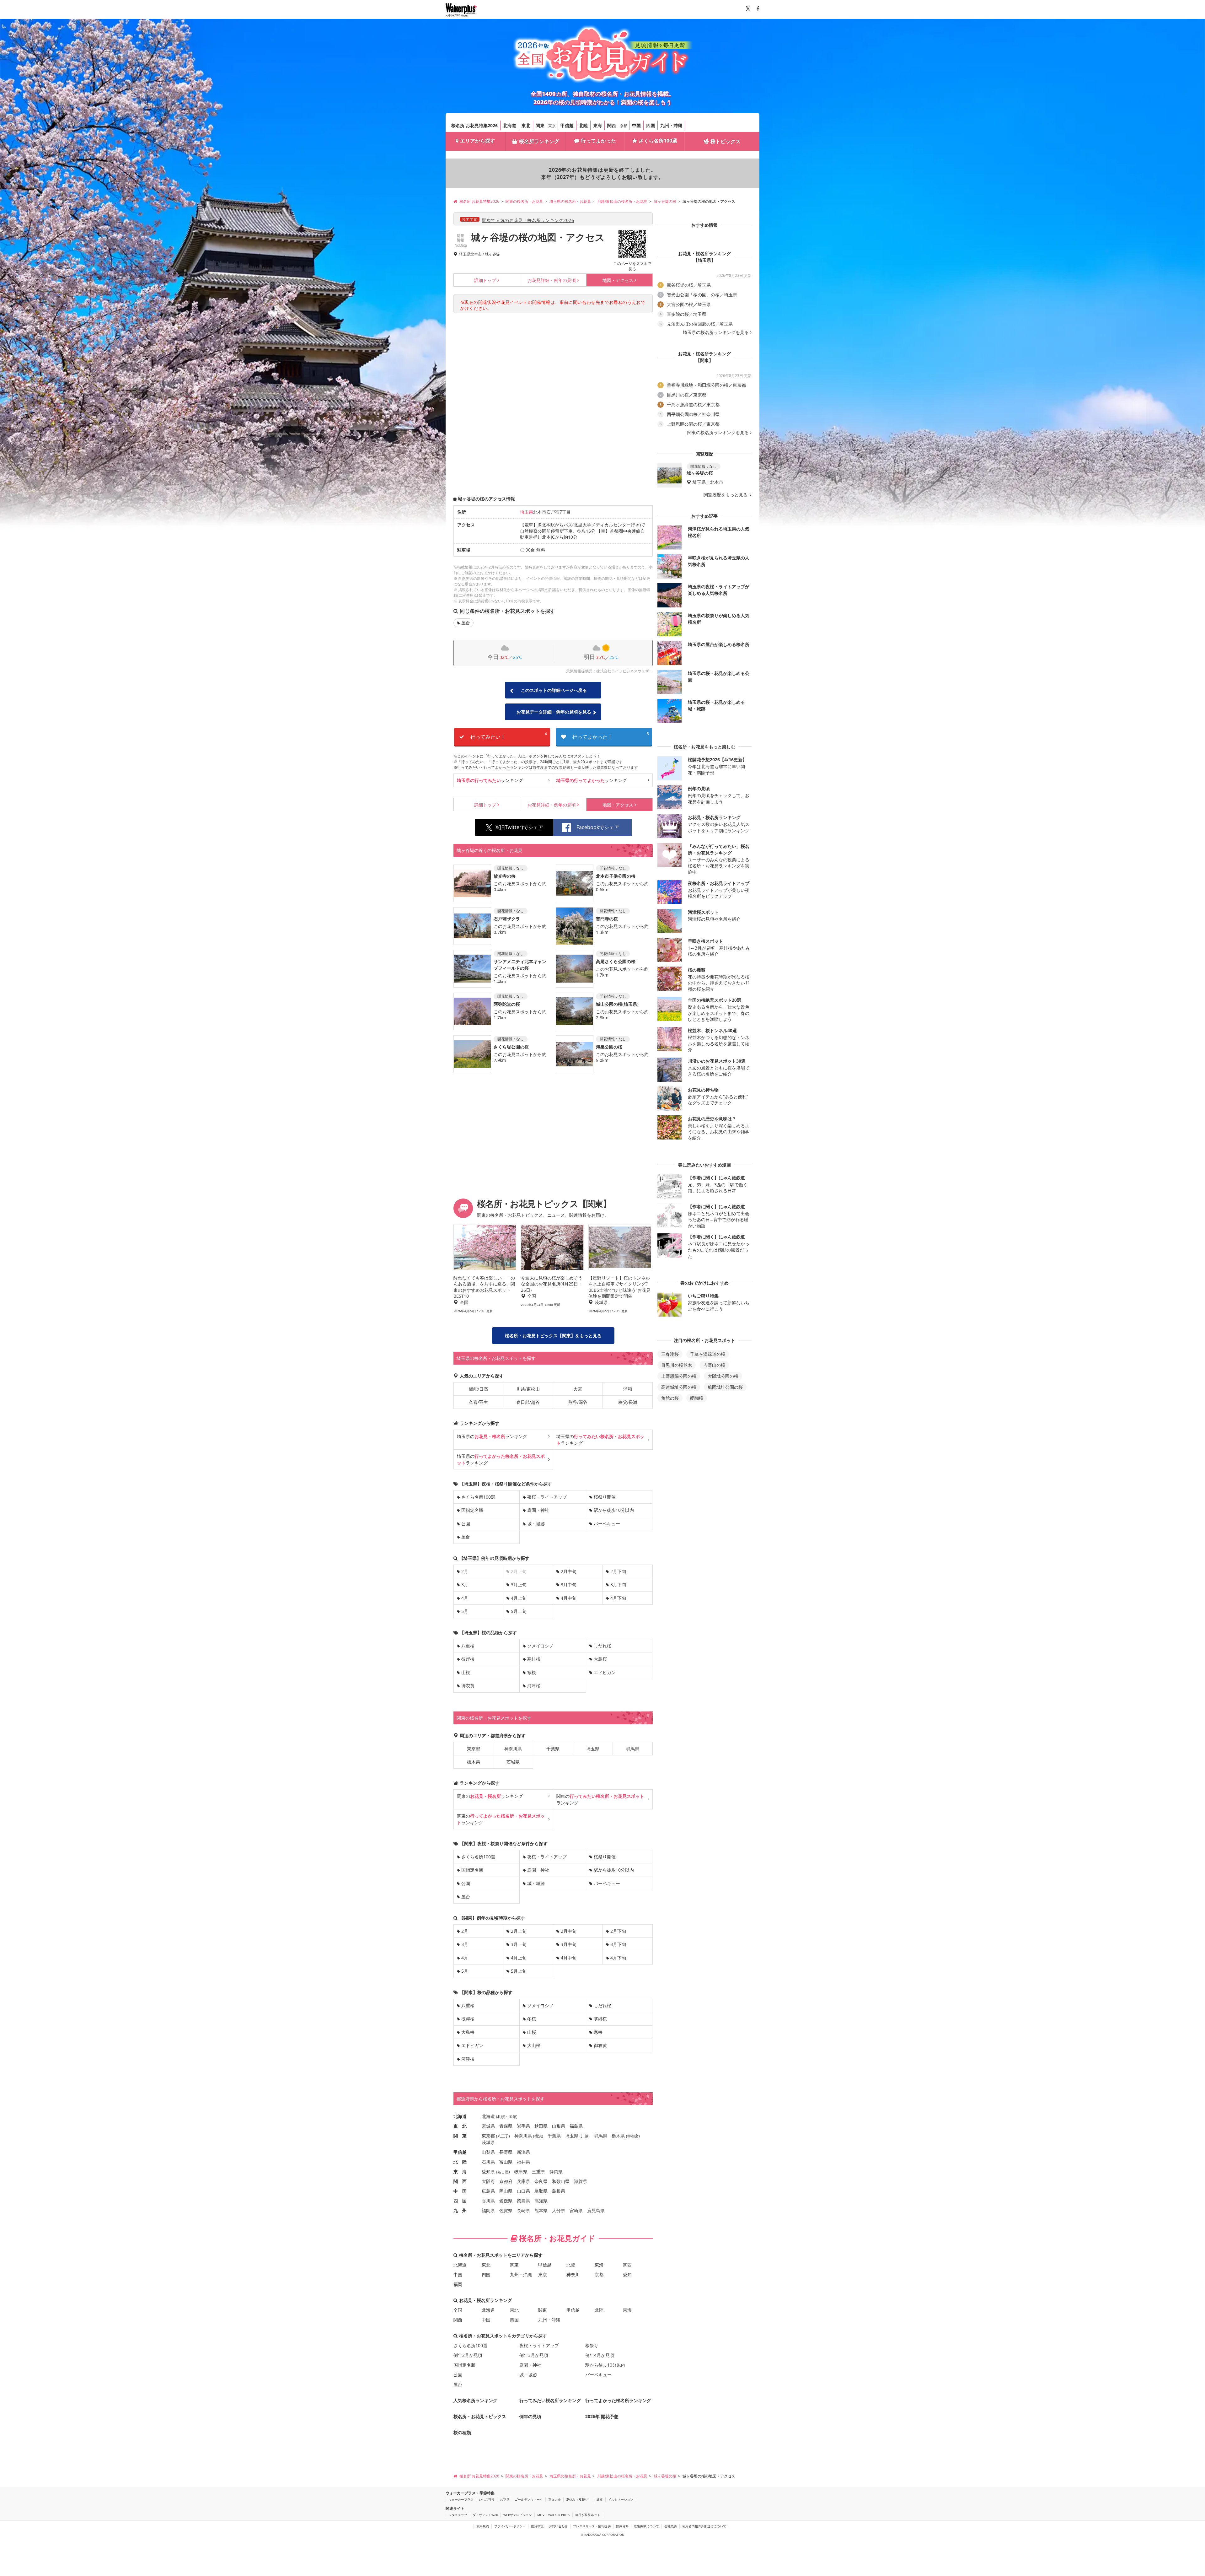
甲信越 (567, 125)
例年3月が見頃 (534, 2355)
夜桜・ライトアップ (547, 1497)
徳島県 (523, 2201)
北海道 (510, 125)
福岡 (458, 2284)
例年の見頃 (552, 280)
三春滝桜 (670, 1354)
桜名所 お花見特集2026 (474, 125)
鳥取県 (541, 2191)
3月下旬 (618, 1584)
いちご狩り (487, 2499)
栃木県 (474, 1762)
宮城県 (488, 2126)
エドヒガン (605, 1672)
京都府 (506, 2181)
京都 (624, 126)
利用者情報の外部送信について (704, 2526)
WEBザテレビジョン (518, 2515)
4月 (465, 1598)
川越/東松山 (528, 1389)
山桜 (466, 1672)
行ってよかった (598, 141)
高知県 (541, 2201)
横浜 (538, 2136)
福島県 (576, 2126)
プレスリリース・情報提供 (592, 2526)
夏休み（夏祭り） (579, 2499)
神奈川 (573, 2274)
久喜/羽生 (478, 1402)
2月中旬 (569, 1571)
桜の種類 (462, 2432)
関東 (540, 125)
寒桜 (532, 1672)
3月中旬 (569, 1584)
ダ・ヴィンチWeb (485, 2515)
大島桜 (600, 1659)
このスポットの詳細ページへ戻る (554, 690)
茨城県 (513, 1762)
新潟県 (523, 2152)
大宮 (578, 1389)
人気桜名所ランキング (475, 2400)
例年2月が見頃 (468, 2355)
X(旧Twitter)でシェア (519, 827)
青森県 (506, 2126)
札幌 (501, 2117)
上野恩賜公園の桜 (679, 1376)
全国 (458, 2310)
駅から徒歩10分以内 (614, 1510)
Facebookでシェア (598, 827)
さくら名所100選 (658, 141)
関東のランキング (490, 1796)
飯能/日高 (478, 1389)
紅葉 (600, 2499)
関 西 (460, 2181)
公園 (466, 1524)
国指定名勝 (472, 1510)
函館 (512, 2117)
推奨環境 (537, 2526)
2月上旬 (519, 1931)
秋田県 (541, 2126)
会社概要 (671, 2526)
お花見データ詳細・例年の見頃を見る (554, 712)
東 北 (460, 2126)
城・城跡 (536, 1524)
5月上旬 (519, 1611)
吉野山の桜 (714, 1365)
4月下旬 (618, 1598)
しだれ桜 (602, 1646)
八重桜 (468, 1646)
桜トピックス (726, 141)
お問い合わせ (558, 2526)
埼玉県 (465, 254)
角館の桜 (670, 1398)
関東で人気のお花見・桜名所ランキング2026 (528, 220)
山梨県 (488, 2152)
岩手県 (523, 2126)
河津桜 (534, 1686)
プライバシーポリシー (510, 2526)
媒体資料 (622, 2526)
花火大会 (554, 2499)
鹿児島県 (596, 2210)
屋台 (466, 623)
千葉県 (553, 1749)
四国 (651, 125)
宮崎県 (576, 2210)
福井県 (523, 2162)
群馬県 (633, 1749)
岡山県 (506, 2191)
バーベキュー (607, 1524)
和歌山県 (561, 2181)
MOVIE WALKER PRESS (554, 2515)
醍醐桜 (697, 1398)
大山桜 (534, 2045)
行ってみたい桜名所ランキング (550, 2400)
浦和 (628, 1389)
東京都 (474, 1749)
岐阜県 (521, 2172)
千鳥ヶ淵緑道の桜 (708, 1354)
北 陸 (460, 2162)
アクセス (618, 280)
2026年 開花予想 (602, 2416)
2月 (465, 1571)
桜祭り (592, 2345)
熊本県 (541, 2210)
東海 (597, 125)
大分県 (559, 2210)
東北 (526, 125)
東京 (552, 126)
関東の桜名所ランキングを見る (718, 433)
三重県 (538, 2172)
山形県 (559, 2126)
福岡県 (488, 2210)
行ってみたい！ (509, 736)
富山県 (506, 2162)
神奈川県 (513, 1749)
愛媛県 (506, 2201)
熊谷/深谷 (578, 1402)
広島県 (488, 2191)
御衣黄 (468, 1686)
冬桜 (532, 2019)
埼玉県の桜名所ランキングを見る (716, 332)
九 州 (460, 2210)
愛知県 (488, 2172)
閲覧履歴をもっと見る (726, 495)
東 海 (460, 2172)
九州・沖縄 (671, 125)
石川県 (488, 2162)
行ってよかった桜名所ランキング (618, 2400)
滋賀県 (581, 2181)
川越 (585, 2136)
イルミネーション (621, 2499)
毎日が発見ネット (588, 2515)
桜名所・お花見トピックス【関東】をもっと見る (553, 1336)
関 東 (460, 2136)
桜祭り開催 (605, 1497)
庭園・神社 (538, 1510)
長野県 (506, 2152)
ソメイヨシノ (540, 1646)
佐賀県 (506, 2210)
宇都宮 (633, 2136)
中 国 (460, 2191)
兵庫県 (523, 2181)
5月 (465, 1611)
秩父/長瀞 (628, 1402)
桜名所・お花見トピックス (480, 2416)
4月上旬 (519, 1598)
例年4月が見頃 (600, 2355)
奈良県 (541, 2181)
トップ (485, 280)
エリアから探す (478, 141)
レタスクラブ (458, 2515)
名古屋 (503, 2172)
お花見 (505, 2499)
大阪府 (488, 2181)
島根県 (559, 2191)
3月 (465, 1584)
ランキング (490, 780)
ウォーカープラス (461, 2499)
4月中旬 (569, 1598)
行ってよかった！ (611, 736)
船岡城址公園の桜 (725, 1387)
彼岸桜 (468, 1659)
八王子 (503, 2136)
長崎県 (523, 2210)
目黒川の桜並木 (677, 1365)
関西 (612, 125)
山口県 (523, 2191)
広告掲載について (646, 2526)
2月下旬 (618, 1571)
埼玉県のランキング (492, 1436)
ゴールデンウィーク (529, 2499)
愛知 (627, 2274)
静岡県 (556, 2172)
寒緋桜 (534, 1659)
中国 (636, 125)
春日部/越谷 (528, 1402)
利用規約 (483, 2526)
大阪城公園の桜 (723, 1376)
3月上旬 (519, 1584)
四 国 (460, 2201)
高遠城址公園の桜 (679, 1387)
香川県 (488, 2201)
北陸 (583, 125)
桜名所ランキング (539, 141)
